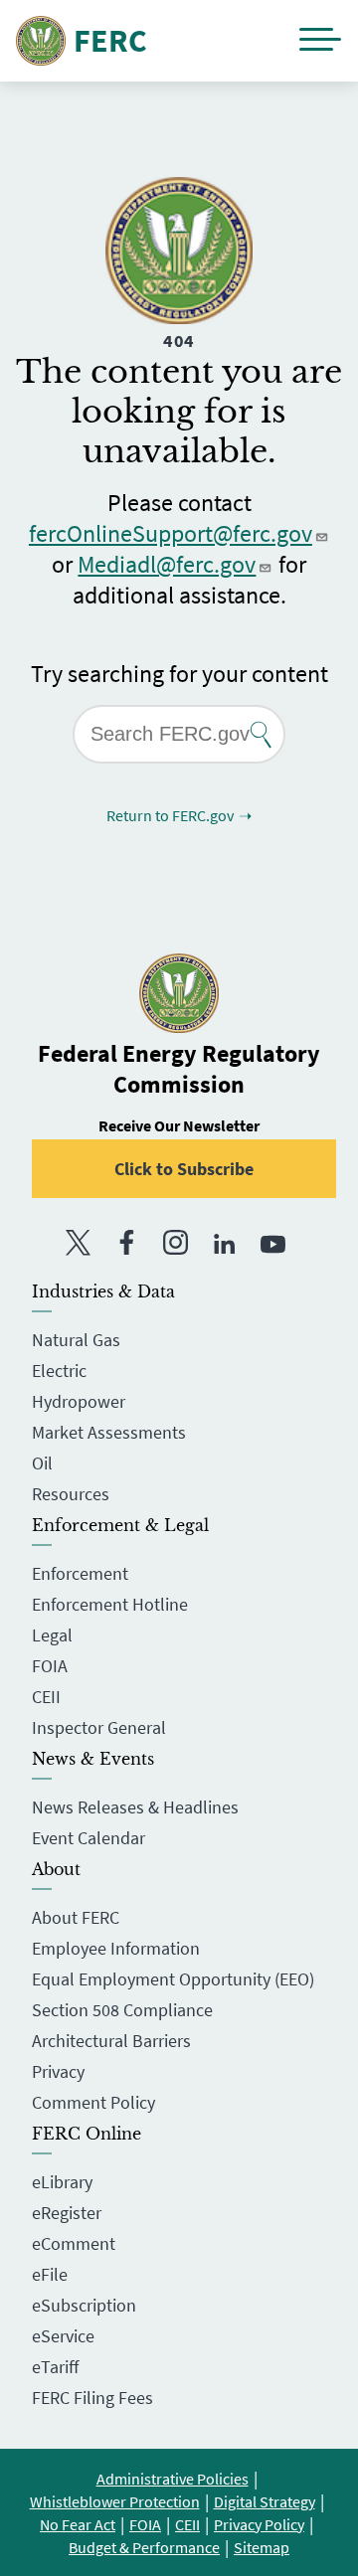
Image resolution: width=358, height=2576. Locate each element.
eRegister (67, 2213)
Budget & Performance (144, 2547)
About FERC (76, 1917)
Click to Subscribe (184, 1169)
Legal (52, 1635)
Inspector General (99, 1727)
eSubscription (84, 2305)
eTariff (55, 2367)
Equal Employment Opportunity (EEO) (173, 1979)
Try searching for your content (179, 674)
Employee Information (116, 1948)
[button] (320, 41)
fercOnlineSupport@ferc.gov (171, 533)
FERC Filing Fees (92, 2398)
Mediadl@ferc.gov (167, 564)
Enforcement (80, 1573)
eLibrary (62, 2182)
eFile (50, 2274)
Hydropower (79, 1401)
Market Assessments (109, 1432)
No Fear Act (78, 2524)
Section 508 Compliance (122, 2010)
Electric (59, 1371)
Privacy (58, 2071)
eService (63, 2336)
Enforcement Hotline (110, 1604)
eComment (74, 2243)
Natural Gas (76, 1340)
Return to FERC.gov (170, 815)
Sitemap (262, 2547)
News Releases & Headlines (135, 1807)
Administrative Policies (173, 2479)
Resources (71, 1494)
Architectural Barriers (111, 2041)
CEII (46, 1697)
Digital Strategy (265, 2501)
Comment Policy (93, 2102)
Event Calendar (89, 1838)
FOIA (50, 1666)
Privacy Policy (259, 2524)
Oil (42, 1463)
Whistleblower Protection (115, 2501)
